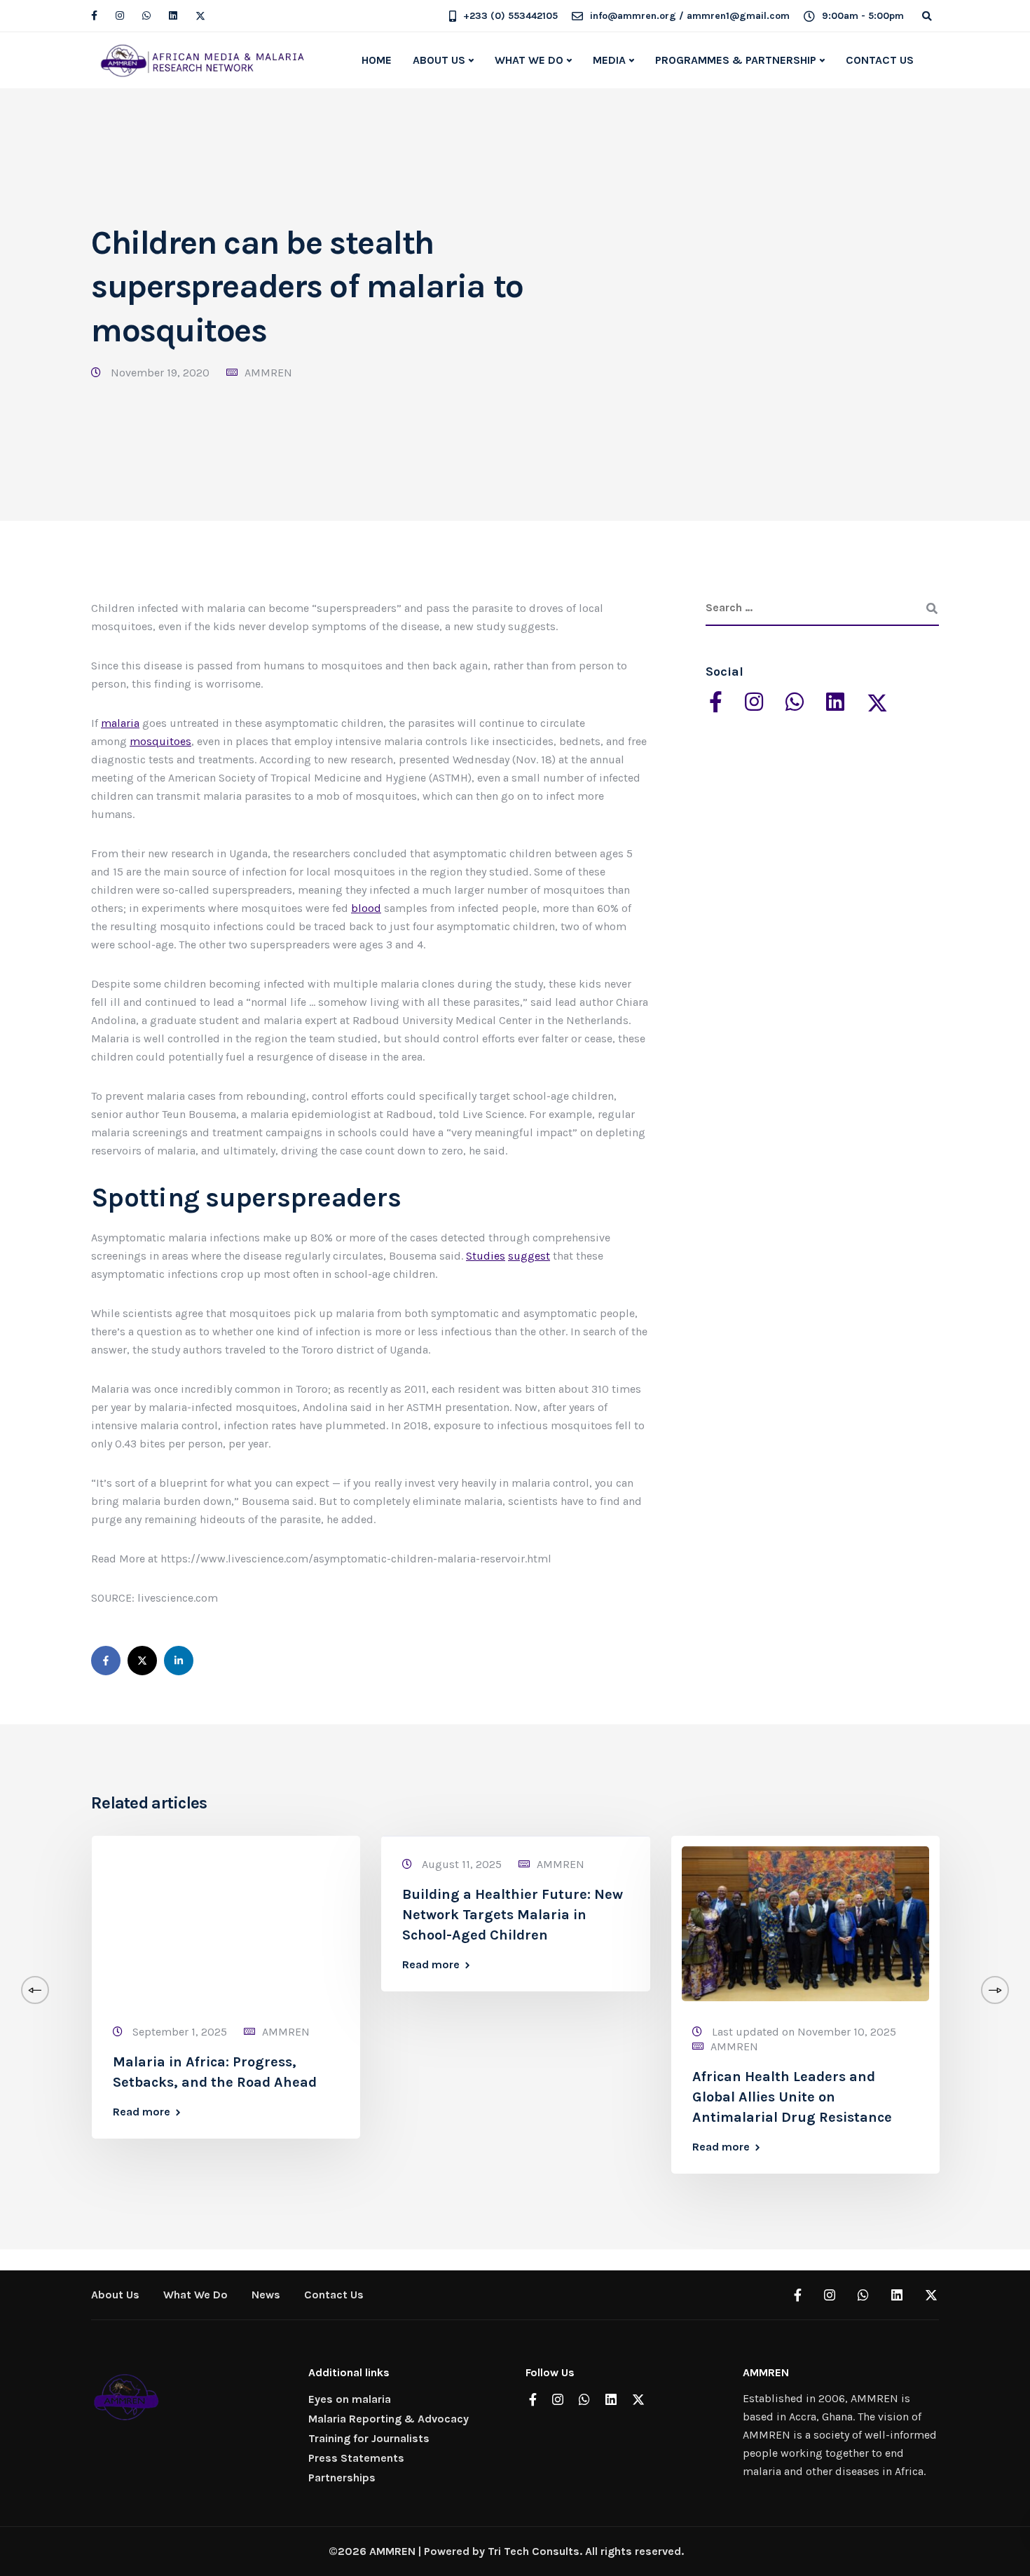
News (266, 2295)
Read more (142, 2112)
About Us (115, 2295)
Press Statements (356, 2458)
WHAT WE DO (529, 60)
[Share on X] (142, 1661)
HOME (377, 60)
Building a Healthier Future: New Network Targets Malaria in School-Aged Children (513, 1915)
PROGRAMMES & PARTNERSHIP (736, 60)
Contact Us (334, 2295)
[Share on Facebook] (106, 1661)
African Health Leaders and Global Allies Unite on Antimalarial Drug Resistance (792, 2097)
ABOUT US (439, 60)
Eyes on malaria (350, 2399)
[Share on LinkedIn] (179, 1661)
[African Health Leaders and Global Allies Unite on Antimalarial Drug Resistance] (805, 1922)
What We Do (195, 2295)
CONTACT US (880, 60)
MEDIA (609, 60)
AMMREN (268, 373)
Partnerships (342, 2478)
